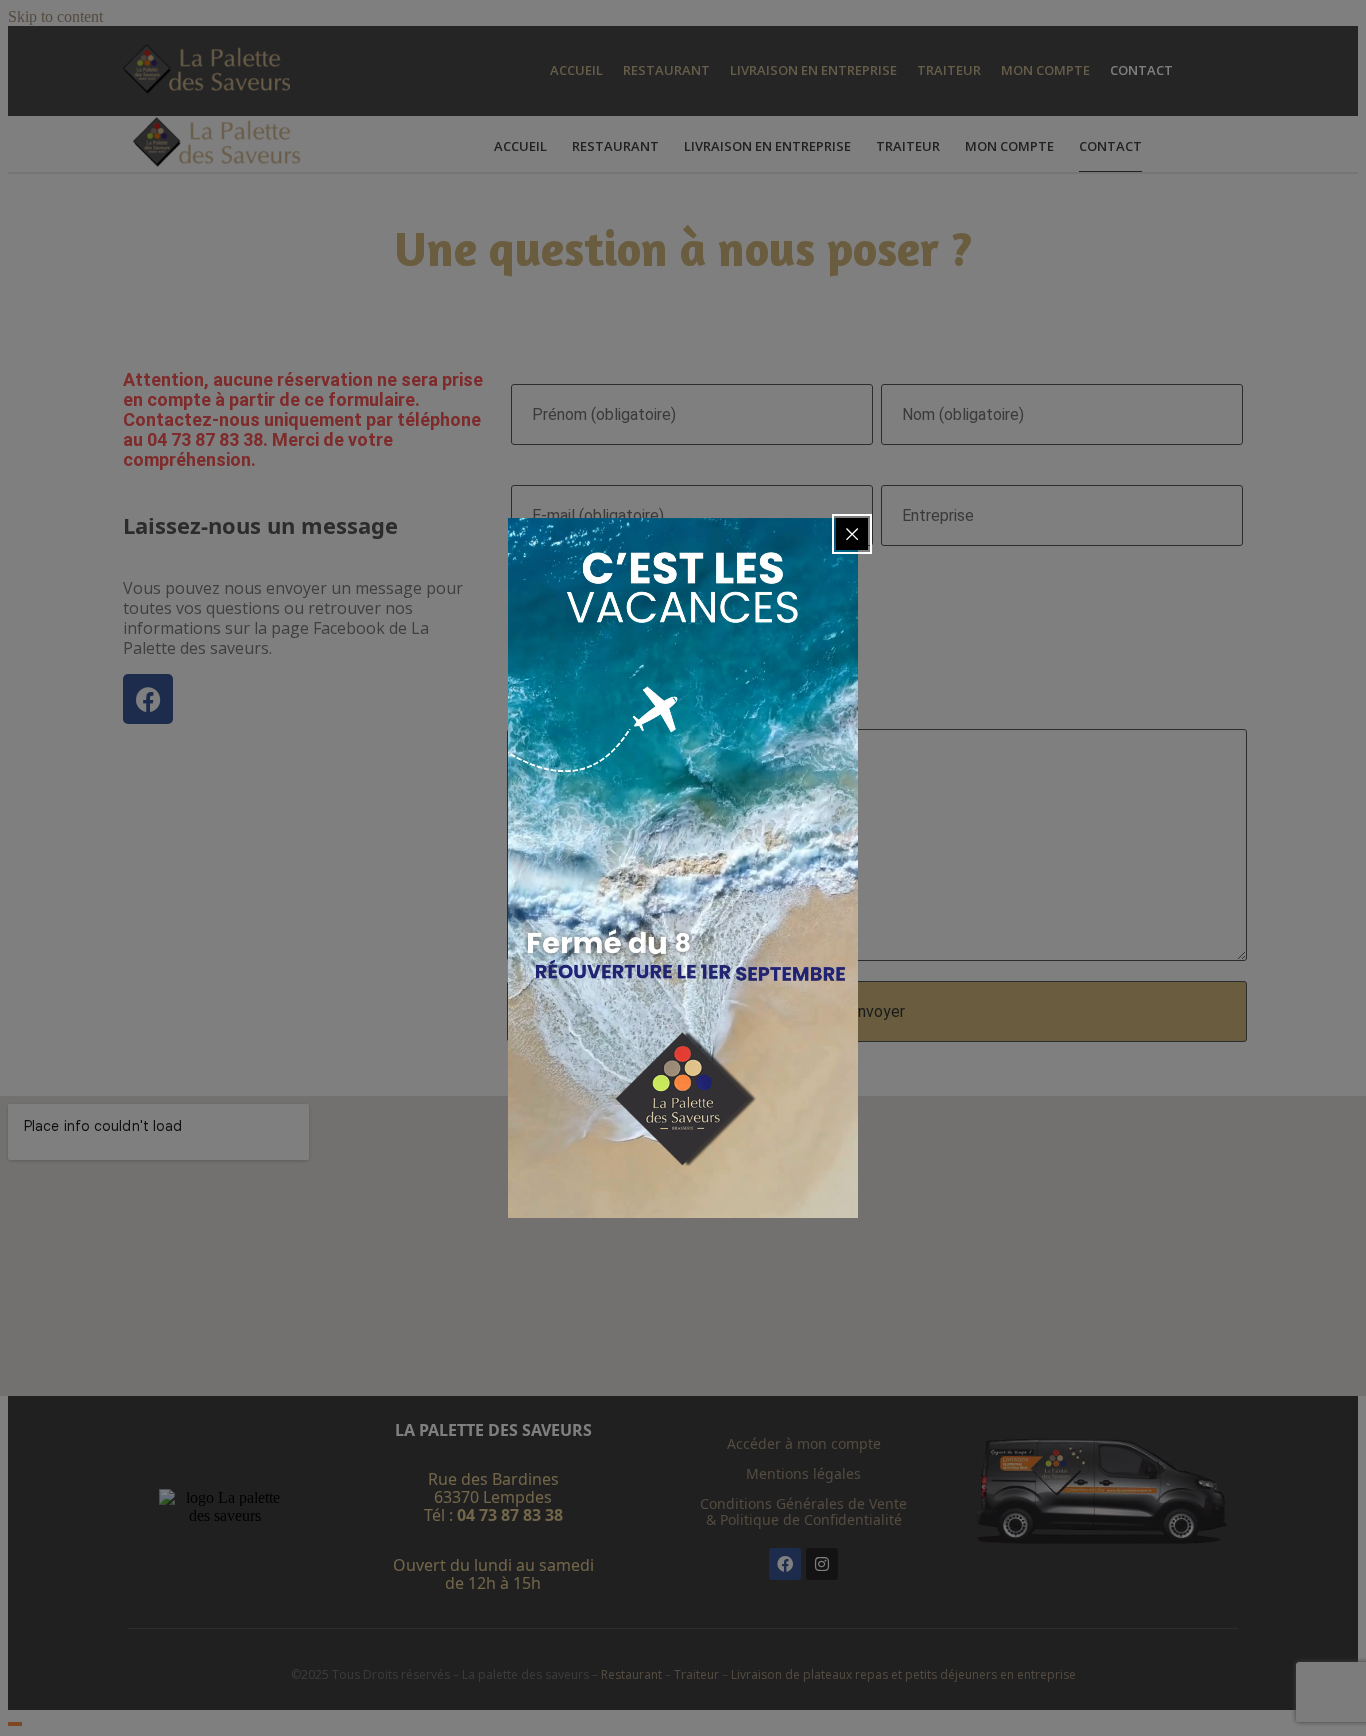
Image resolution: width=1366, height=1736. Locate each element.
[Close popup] (852, 534)
